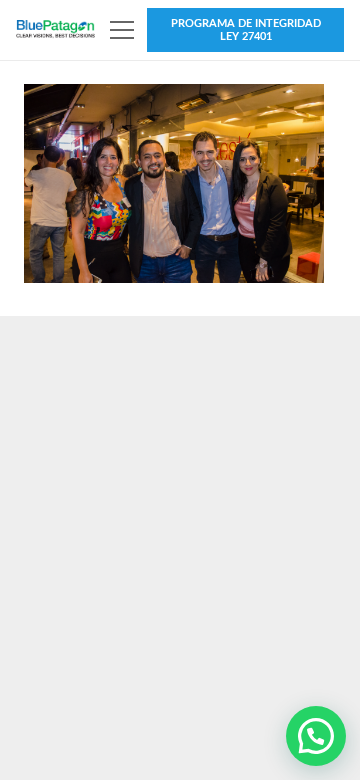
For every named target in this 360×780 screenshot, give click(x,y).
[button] (316, 736)
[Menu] (123, 30)
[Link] (55, 30)
